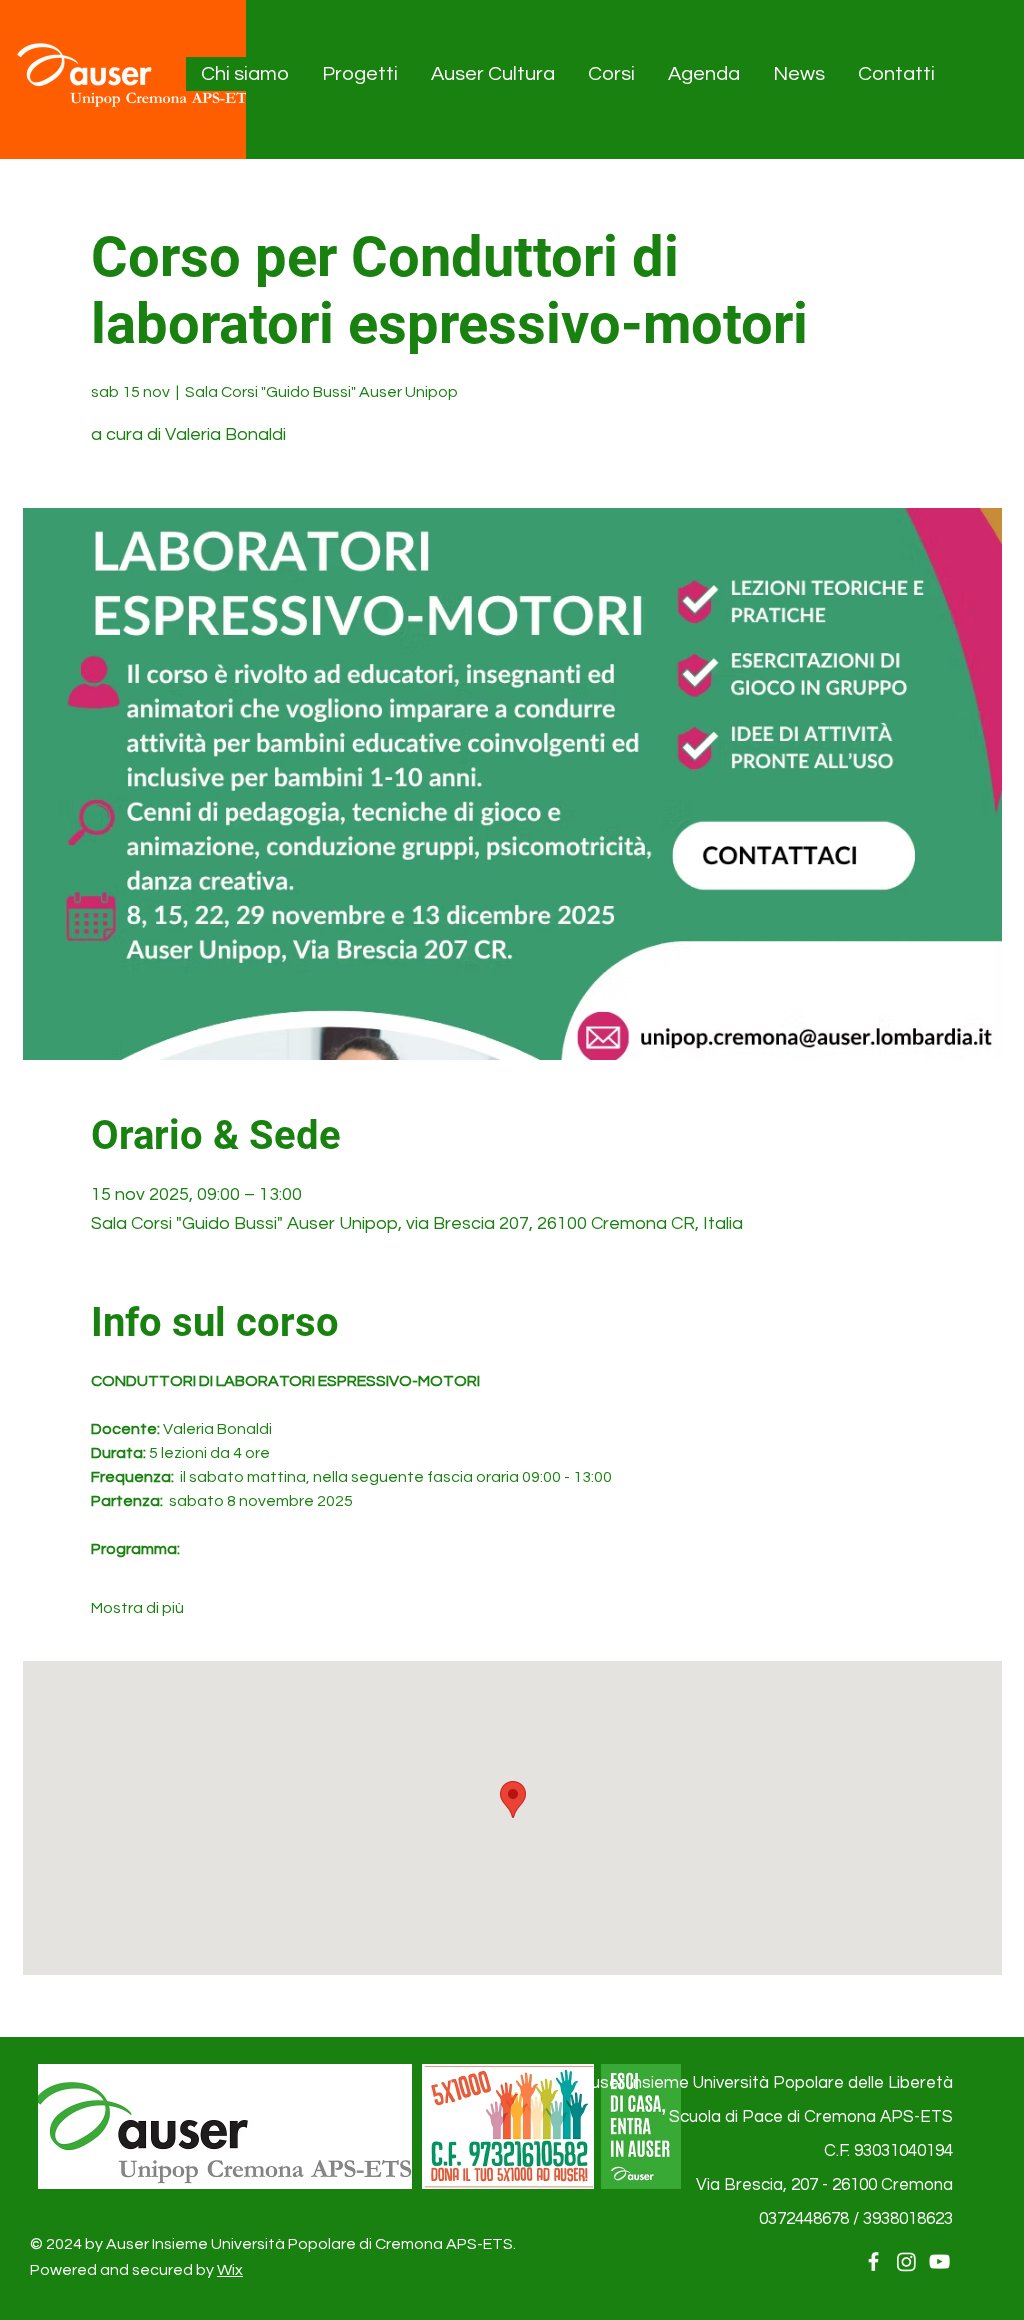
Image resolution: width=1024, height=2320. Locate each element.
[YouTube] (939, 2261)
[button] (246, 74)
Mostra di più (137, 1608)
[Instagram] (906, 2261)
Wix (230, 2270)
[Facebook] (873, 2261)
